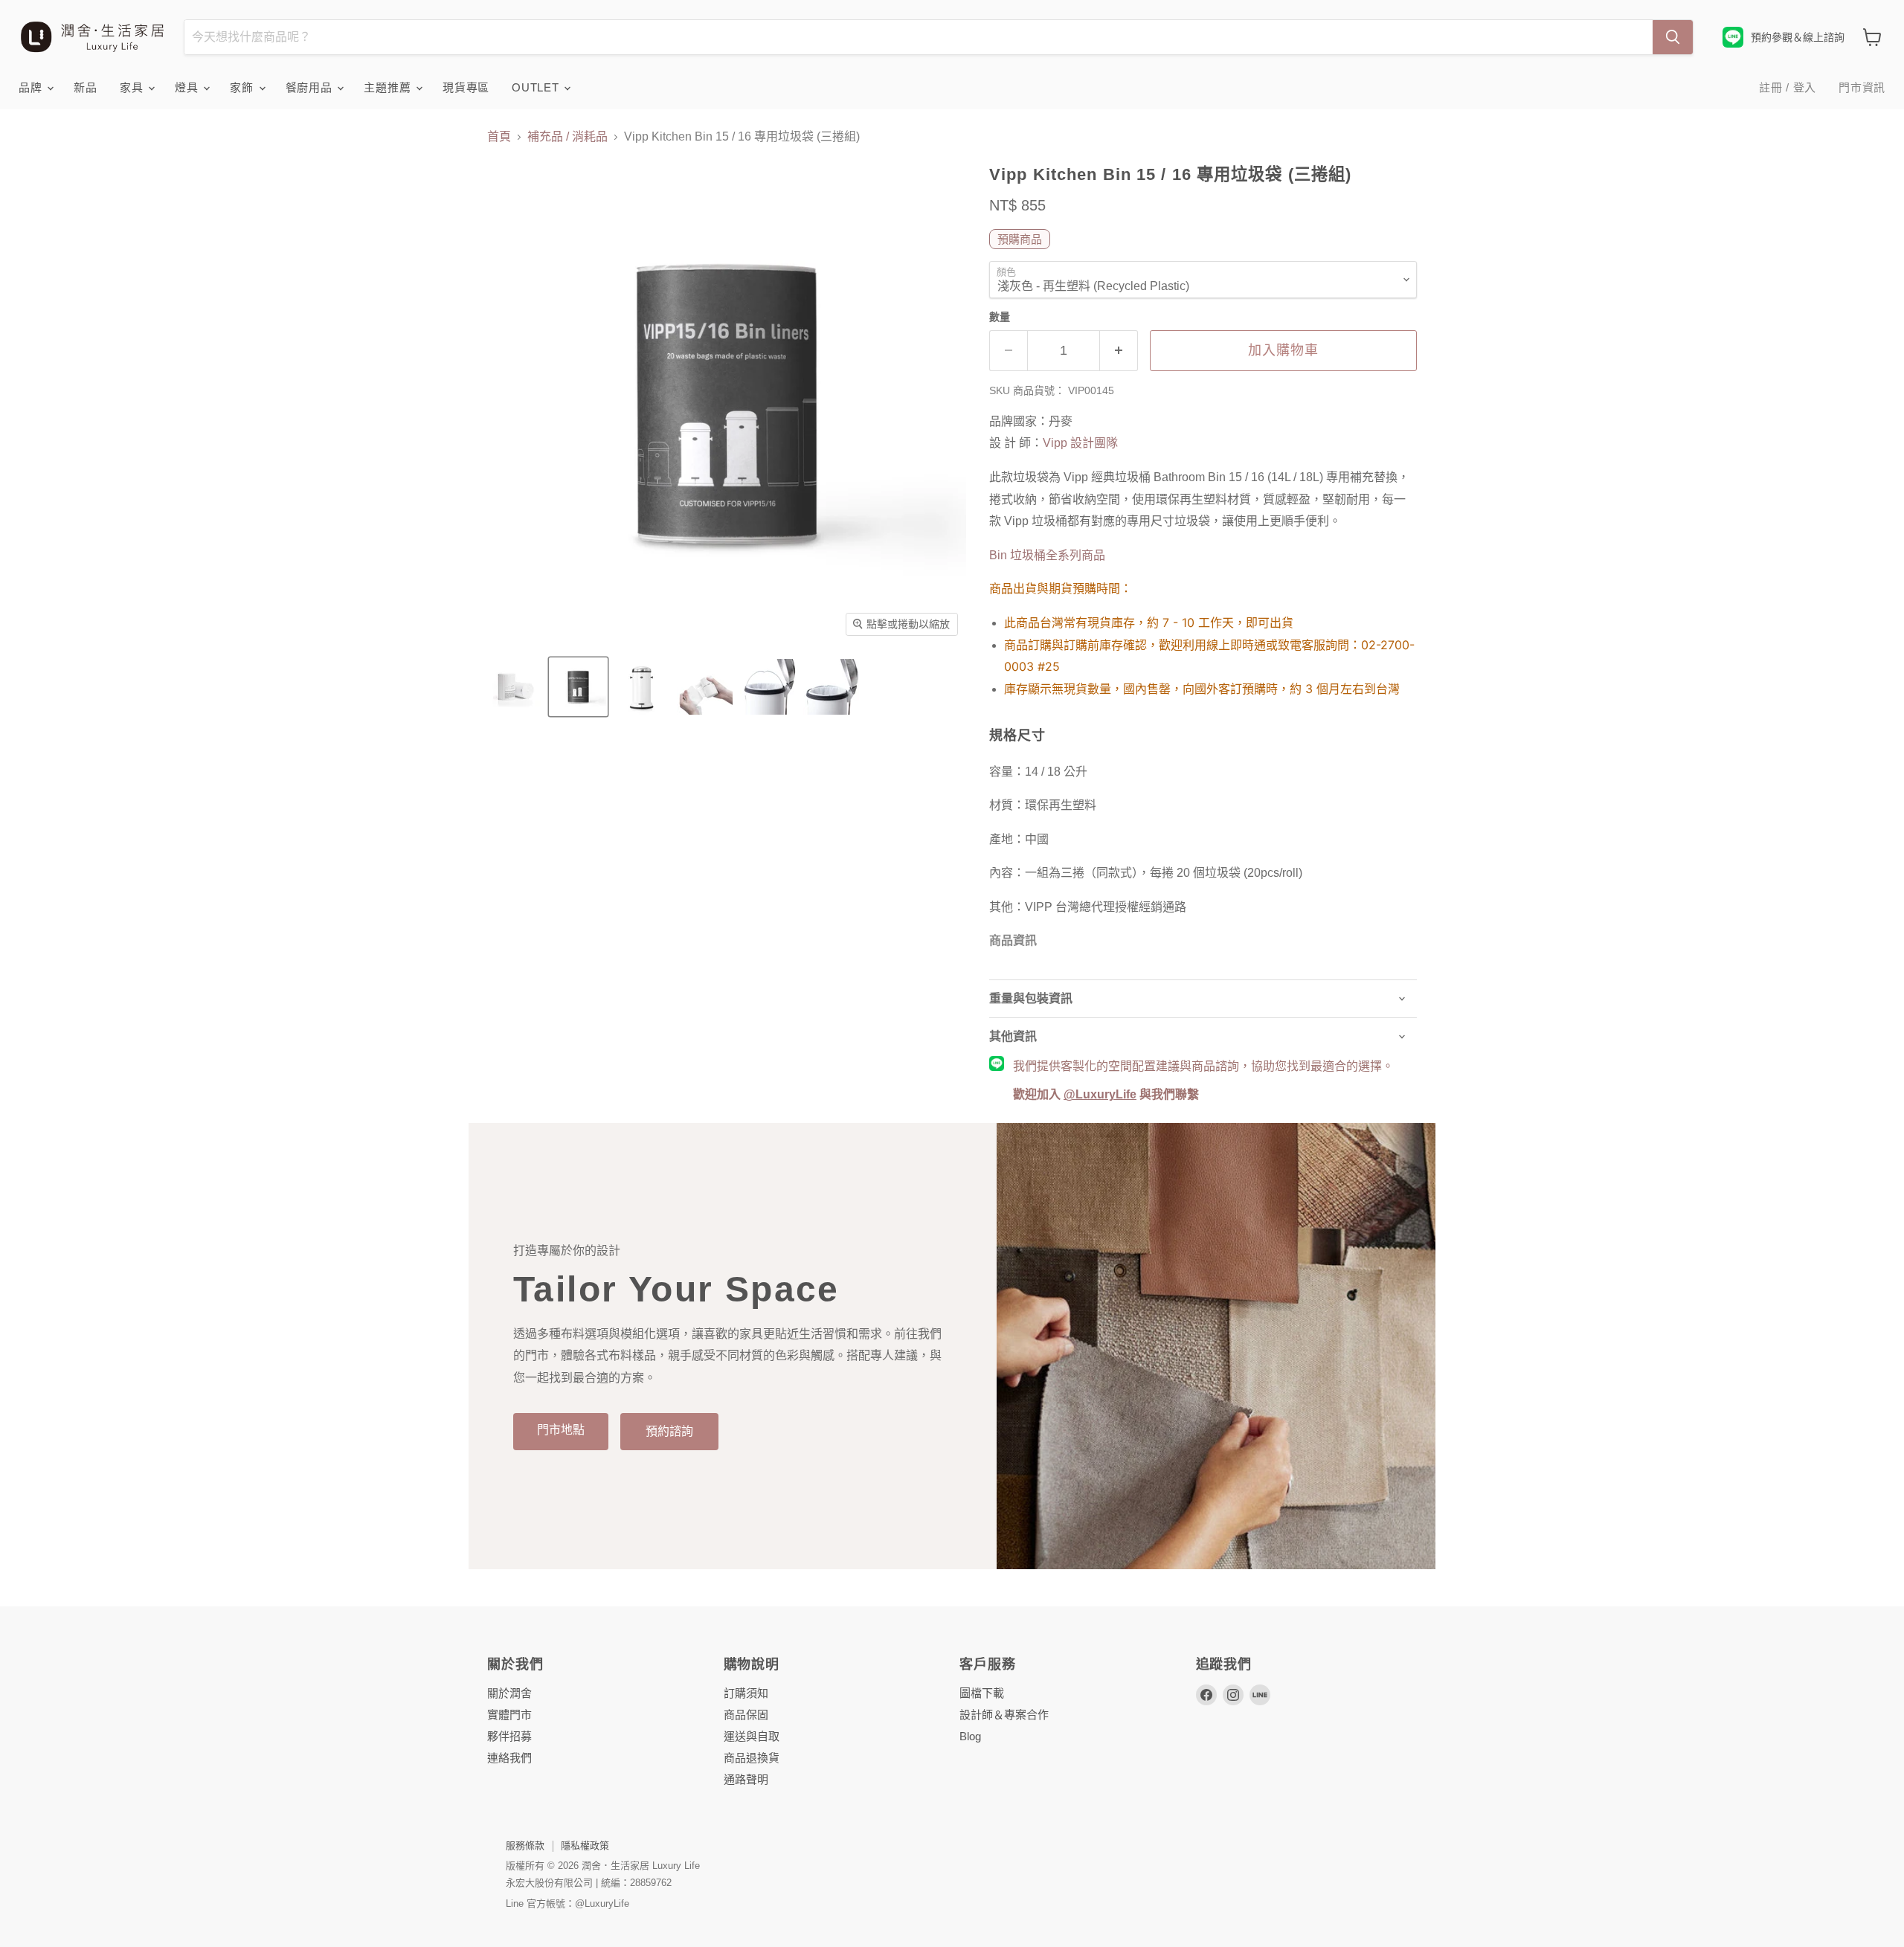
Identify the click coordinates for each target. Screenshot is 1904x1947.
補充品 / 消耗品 (567, 136)
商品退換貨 (752, 1758)
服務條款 (525, 1845)
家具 (133, 87)
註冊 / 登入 (1788, 87)
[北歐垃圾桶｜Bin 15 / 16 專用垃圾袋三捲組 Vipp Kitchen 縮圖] (515, 687)
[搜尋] (1673, 37)
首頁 (499, 136)
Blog (970, 1736)
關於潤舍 (509, 1693)
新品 (86, 87)
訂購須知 (746, 1693)
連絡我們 (509, 1758)
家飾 (243, 87)
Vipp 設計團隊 (1080, 443)
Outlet (537, 87)
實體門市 (509, 1715)
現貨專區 (466, 87)
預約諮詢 (669, 1431)
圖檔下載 (982, 1693)
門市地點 (561, 1430)
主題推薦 (389, 87)
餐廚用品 (311, 87)
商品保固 (746, 1715)
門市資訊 (1862, 87)
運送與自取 (752, 1736)
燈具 (188, 87)
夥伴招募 (509, 1736)
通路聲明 (746, 1779)
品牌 (32, 87)
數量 (1000, 317)
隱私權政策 (585, 1845)
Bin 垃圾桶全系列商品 (1047, 555)
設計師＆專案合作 (1004, 1715)
